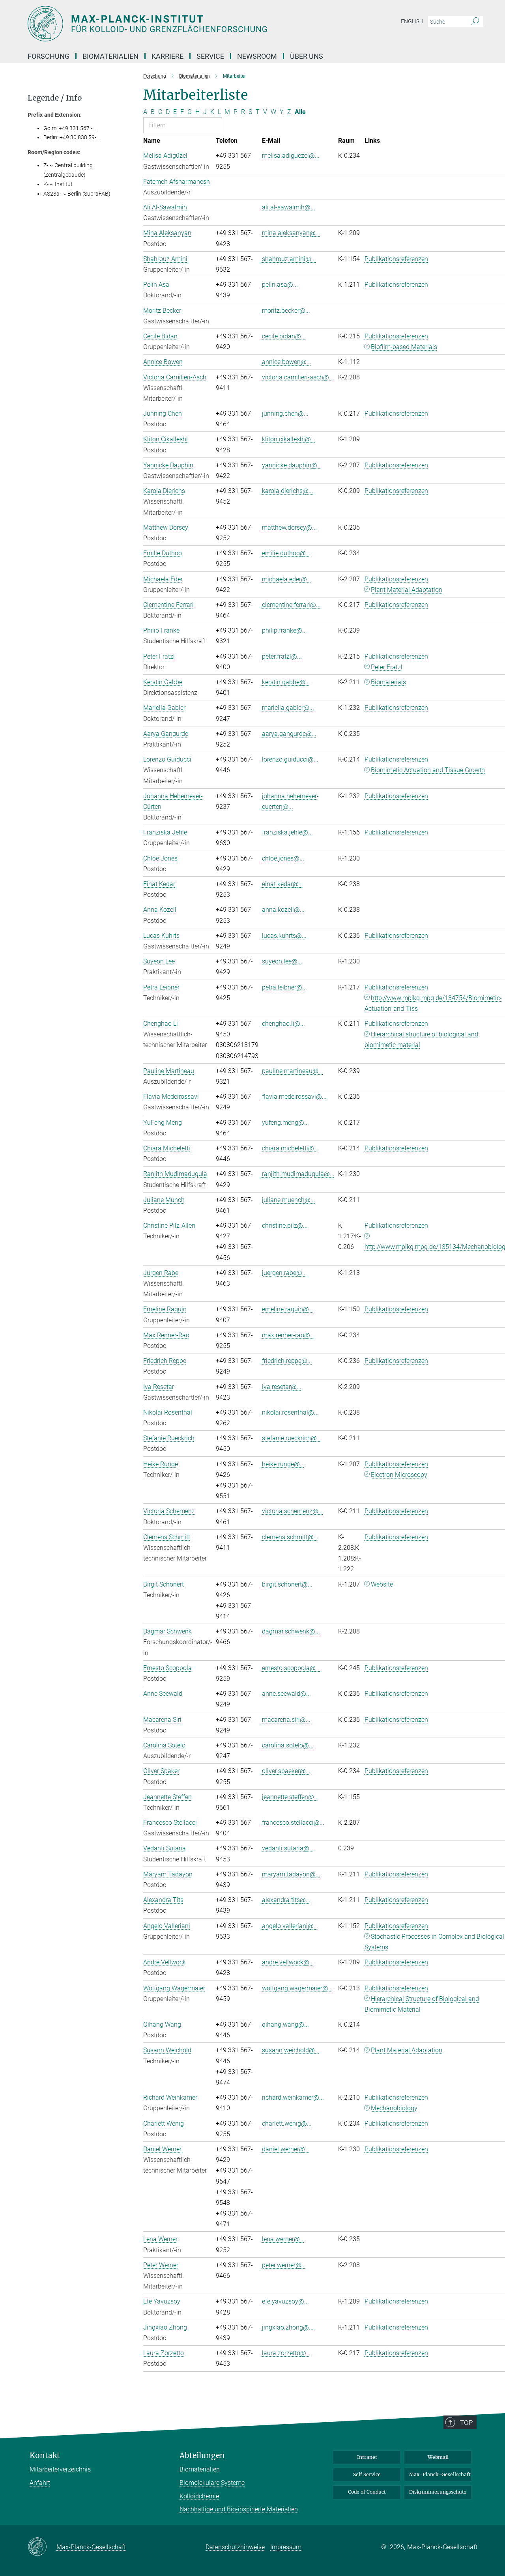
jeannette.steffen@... (290, 1797)
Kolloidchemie (199, 2496)
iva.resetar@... (282, 1387)
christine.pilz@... (285, 1225)
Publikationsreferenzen (396, 259)
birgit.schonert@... (287, 1584)
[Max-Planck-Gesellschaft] (42, 2547)
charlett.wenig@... (287, 2123)
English (412, 21)
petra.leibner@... (284, 987)
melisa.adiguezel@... (291, 156)
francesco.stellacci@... (293, 1823)
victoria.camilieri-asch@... (298, 377)
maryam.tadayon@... (291, 1874)
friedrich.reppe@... (287, 1361)
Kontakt (45, 2456)
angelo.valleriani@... (290, 1926)
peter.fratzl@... (282, 656)
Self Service (367, 2474)
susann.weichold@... (291, 2050)
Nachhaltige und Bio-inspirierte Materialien (239, 2509)
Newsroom (257, 56)
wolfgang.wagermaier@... (297, 1988)
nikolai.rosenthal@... (290, 1412)
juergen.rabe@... (284, 1273)
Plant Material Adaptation (407, 2050)
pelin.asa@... (280, 285)
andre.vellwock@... (288, 1962)
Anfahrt (40, 2483)
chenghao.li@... (283, 1024)
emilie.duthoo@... (286, 553)
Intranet (367, 2457)
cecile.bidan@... (284, 336)
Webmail (438, 2457)
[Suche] (475, 22)
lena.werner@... (283, 2239)
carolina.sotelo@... (288, 1745)
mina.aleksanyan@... (291, 233)
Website (382, 1584)
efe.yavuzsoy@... (285, 2301)
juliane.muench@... (289, 1200)
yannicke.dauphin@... (292, 465)
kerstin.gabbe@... (286, 682)
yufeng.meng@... (285, 1123)
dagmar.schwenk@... (291, 1631)
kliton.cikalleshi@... (289, 439)
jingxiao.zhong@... (288, 2327)
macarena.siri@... (286, 1720)
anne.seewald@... (286, 1694)
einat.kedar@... (283, 884)
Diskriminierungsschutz (438, 2492)
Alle (300, 112)
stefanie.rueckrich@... (292, 1438)
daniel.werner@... (286, 2149)
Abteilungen (202, 2456)
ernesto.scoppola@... (291, 1668)
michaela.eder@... (287, 579)
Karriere (167, 56)
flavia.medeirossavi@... (294, 1097)
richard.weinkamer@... (293, 2097)
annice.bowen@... (287, 362)
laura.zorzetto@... (286, 2353)
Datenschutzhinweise (235, 2547)
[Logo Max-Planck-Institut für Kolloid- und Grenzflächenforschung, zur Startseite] (176, 24)
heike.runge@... (283, 1464)
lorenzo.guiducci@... (290, 759)
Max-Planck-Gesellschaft (440, 2474)
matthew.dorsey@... (289, 527)
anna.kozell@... (283, 910)
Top (466, 2423)
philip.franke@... (284, 630)
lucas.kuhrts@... (284, 936)
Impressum (286, 2547)
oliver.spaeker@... (286, 1771)
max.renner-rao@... (288, 1335)
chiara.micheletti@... (290, 1148)
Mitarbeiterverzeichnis (60, 2469)
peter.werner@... (284, 2265)
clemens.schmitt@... (290, 1537)
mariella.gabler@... (288, 708)
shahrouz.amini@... (289, 259)
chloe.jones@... (283, 858)
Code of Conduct (367, 2492)
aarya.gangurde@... (289, 734)
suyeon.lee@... (282, 961)
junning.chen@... (285, 413)
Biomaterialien (200, 2469)
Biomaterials (388, 682)
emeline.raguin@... (288, 1309)
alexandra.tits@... (286, 1900)
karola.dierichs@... (288, 491)
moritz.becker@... (286, 311)
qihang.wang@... (285, 2024)
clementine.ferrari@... (291, 605)
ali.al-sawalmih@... (289, 207)
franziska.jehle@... (287, 832)
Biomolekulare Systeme (212, 2483)
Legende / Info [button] (55, 98)
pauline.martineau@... (293, 1071)
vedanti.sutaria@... (288, 1848)
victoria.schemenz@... (293, 1511)
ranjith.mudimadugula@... (298, 1174)
